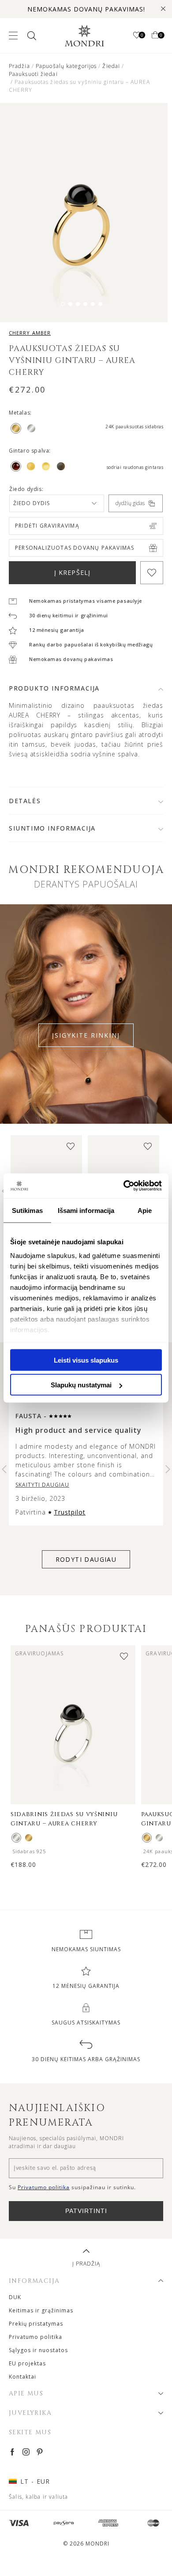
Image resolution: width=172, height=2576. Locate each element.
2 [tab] (70, 304)
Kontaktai (22, 2377)
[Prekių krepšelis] (155, 36)
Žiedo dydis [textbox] (32, 503)
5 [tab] (93, 304)
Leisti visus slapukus (86, 1360)
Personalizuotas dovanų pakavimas (75, 548)
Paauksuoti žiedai (33, 74)
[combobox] (57, 503)
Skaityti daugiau (42, 1485)
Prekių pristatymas (36, 2324)
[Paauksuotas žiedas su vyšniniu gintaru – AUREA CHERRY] (29, 1838)
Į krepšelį (72, 572)
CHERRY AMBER (30, 333)
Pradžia (19, 66)
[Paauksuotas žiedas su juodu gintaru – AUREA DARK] (147, 1838)
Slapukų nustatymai (81, 1385)
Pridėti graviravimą (47, 526)
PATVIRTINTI (86, 2211)
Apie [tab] (145, 1210)
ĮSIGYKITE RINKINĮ (86, 1035)
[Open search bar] (31, 36)
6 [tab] (100, 304)
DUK (15, 2297)
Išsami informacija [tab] (86, 1210)
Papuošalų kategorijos (66, 66)
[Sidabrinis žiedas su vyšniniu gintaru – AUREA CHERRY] (16, 1838)
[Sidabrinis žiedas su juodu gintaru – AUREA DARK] (159, 1838)
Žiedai (111, 66)
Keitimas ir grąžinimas (41, 2310)
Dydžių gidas (130, 503)
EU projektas (27, 2363)
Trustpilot (70, 1512)
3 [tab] (78, 304)
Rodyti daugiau (86, 1559)
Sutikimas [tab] (27, 1210)
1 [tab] (63, 304)
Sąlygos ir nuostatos (38, 2350)
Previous (4, 1469)
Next (168, 1469)
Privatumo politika (36, 2337)
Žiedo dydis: (26, 489)
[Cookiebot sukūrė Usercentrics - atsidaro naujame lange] (124, 1186)
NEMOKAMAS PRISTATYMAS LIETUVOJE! (86, 9)
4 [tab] (85, 304)
